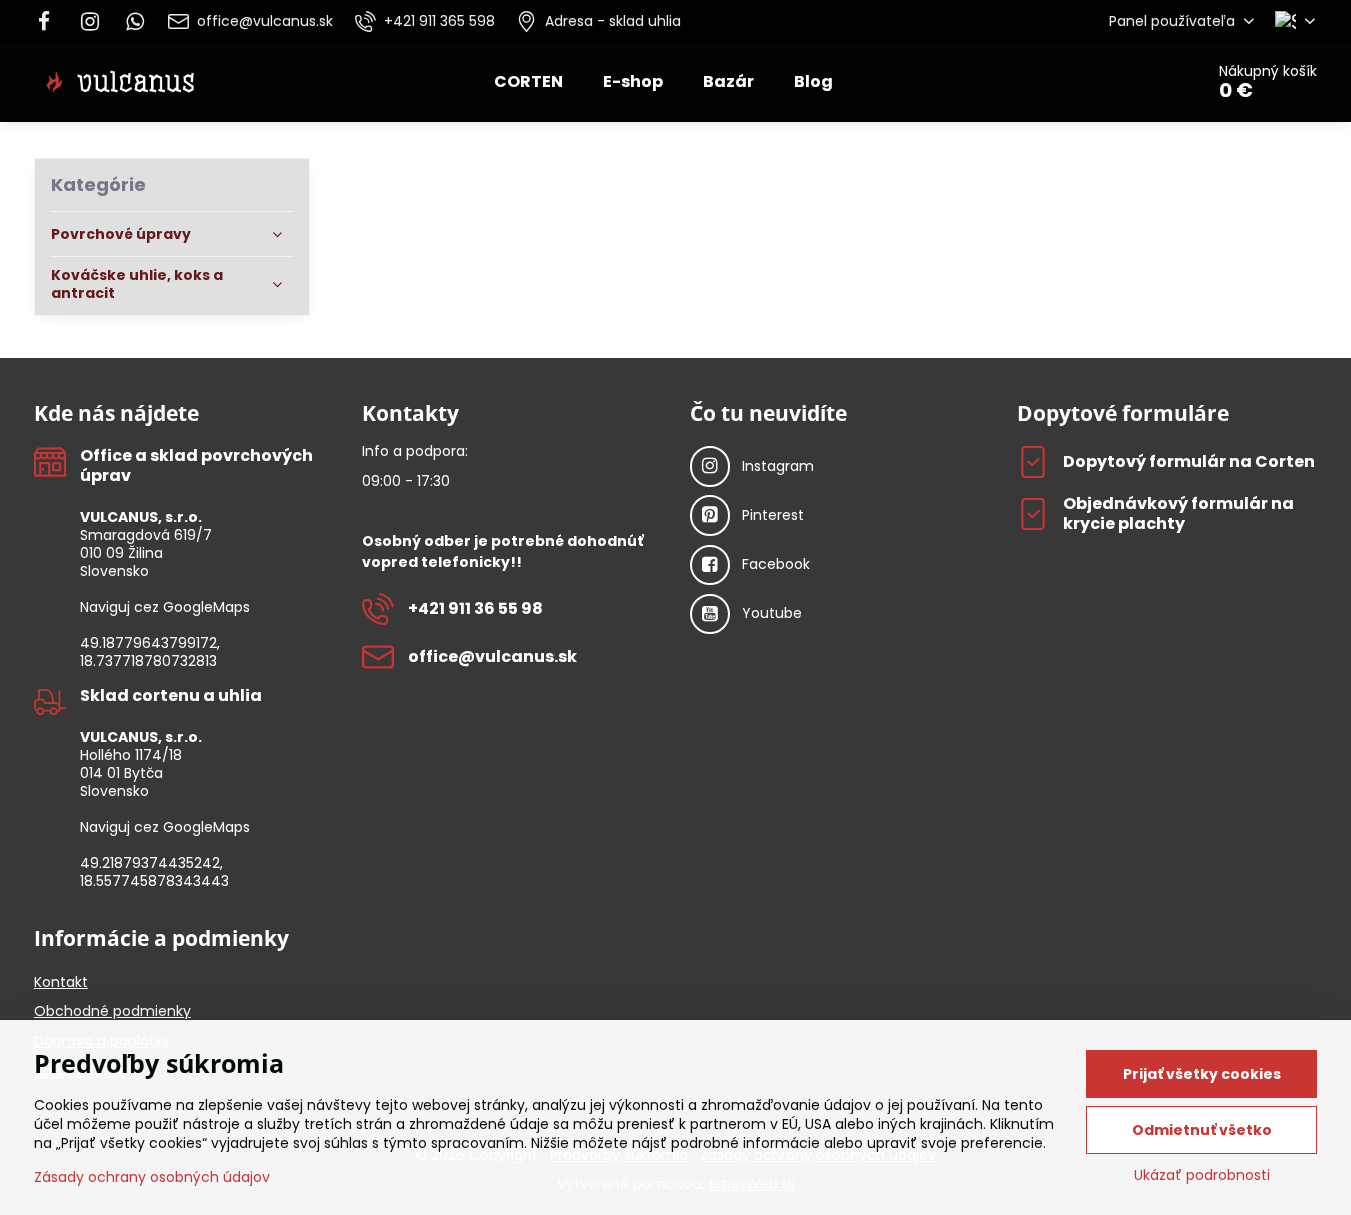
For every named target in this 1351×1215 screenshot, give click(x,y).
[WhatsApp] (136, 21)
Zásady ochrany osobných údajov (152, 1177)
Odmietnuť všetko (1202, 1130)
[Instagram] (90, 21)
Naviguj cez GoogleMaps (165, 607)
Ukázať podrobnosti (1202, 1175)
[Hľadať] (1132, 82)
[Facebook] (50, 21)
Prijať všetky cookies (1202, 1074)
